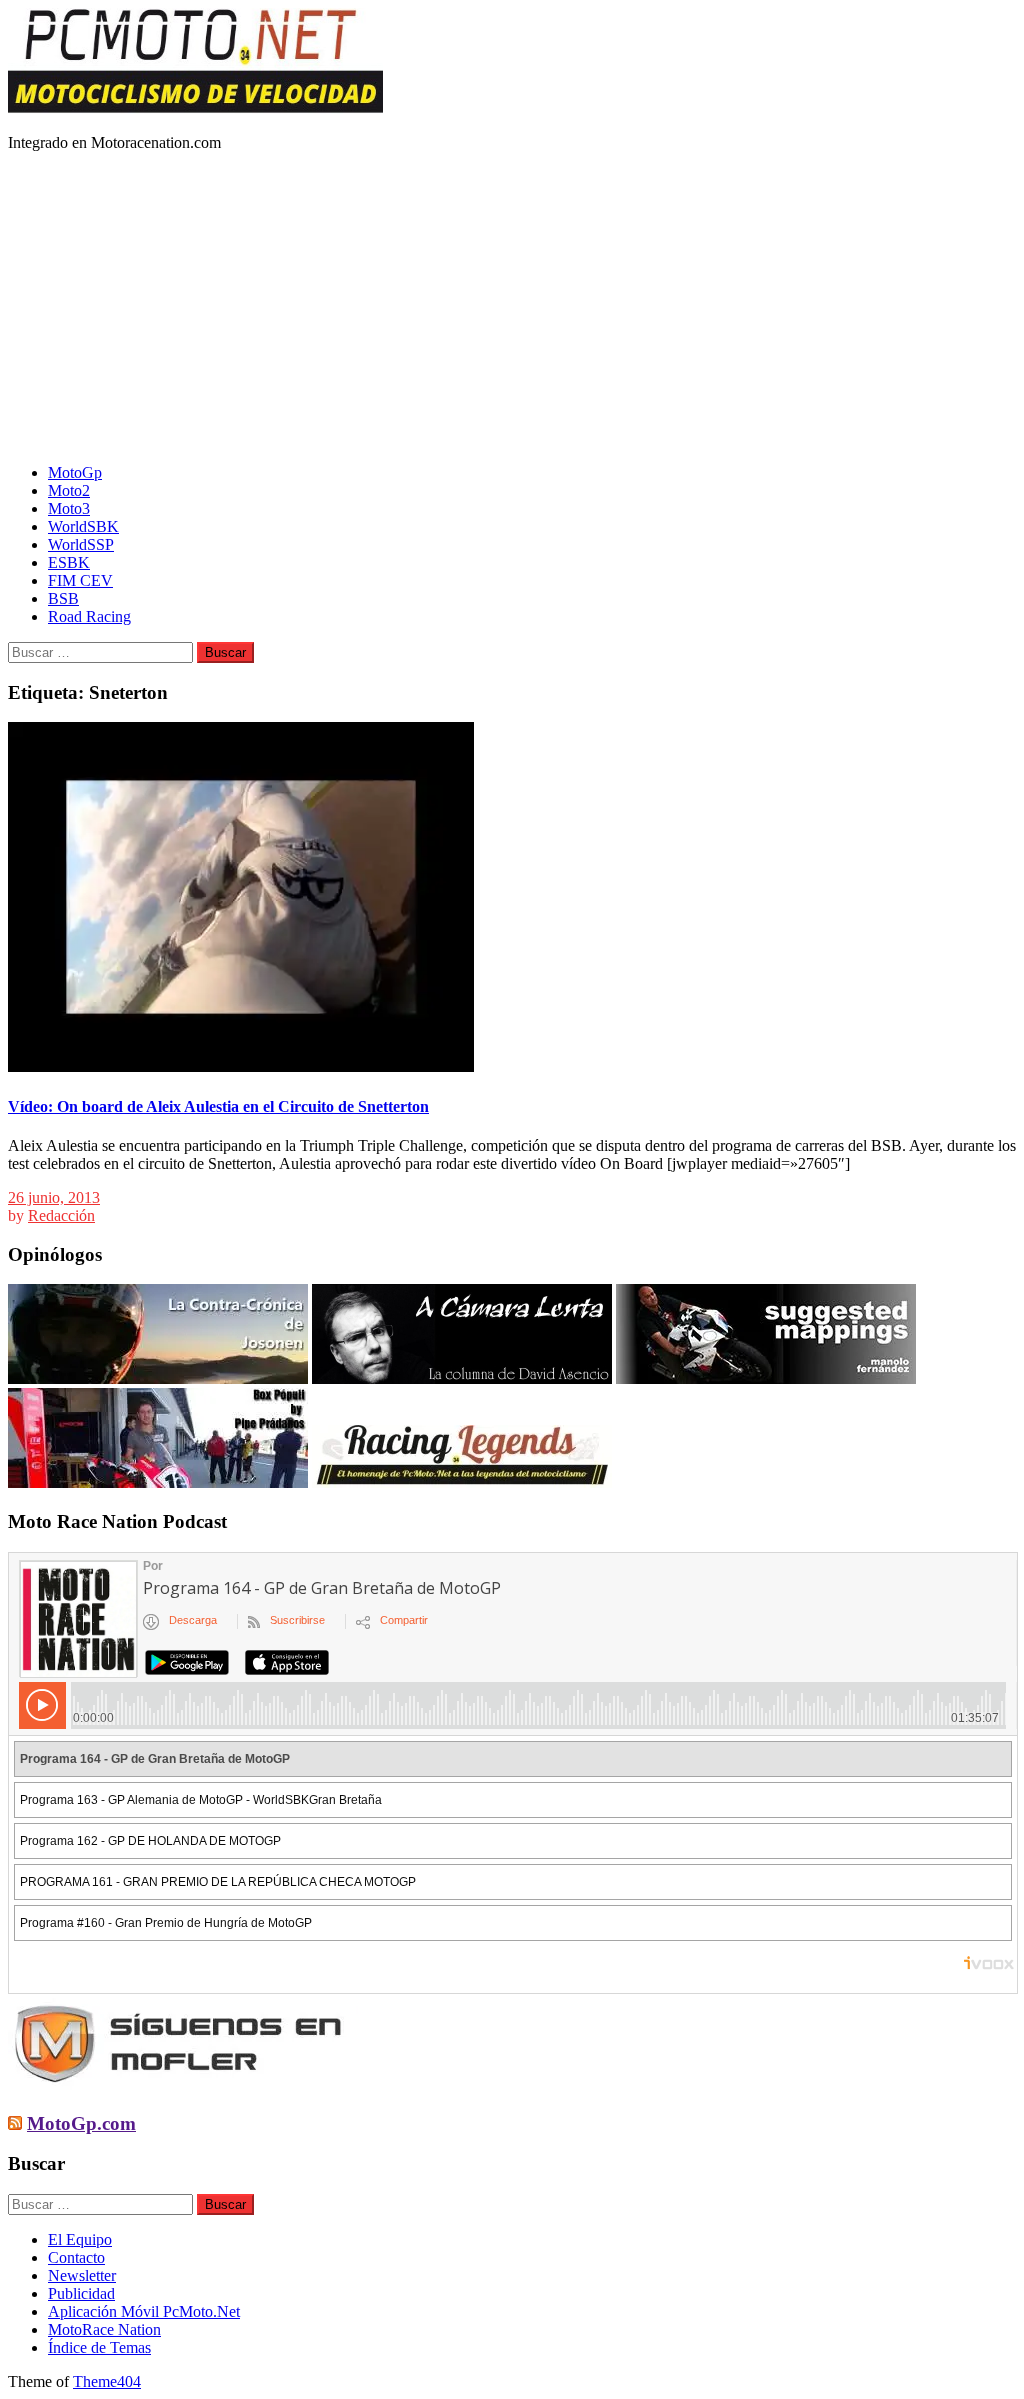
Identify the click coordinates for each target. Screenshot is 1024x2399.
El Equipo (80, 2239)
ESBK (69, 562)
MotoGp (75, 472)
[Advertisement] (512, 308)
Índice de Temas (99, 2347)
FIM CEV (80, 580)
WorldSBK (83, 526)
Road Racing (89, 616)
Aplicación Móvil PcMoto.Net (144, 2311)
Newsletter (82, 2275)
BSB (63, 598)
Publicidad (81, 2293)
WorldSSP (81, 544)
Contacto (76, 2257)
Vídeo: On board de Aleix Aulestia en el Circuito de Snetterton (218, 1106)
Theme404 (107, 2381)
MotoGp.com (81, 2123)
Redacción (61, 1215)
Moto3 (69, 508)
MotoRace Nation (104, 2329)
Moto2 (69, 490)
